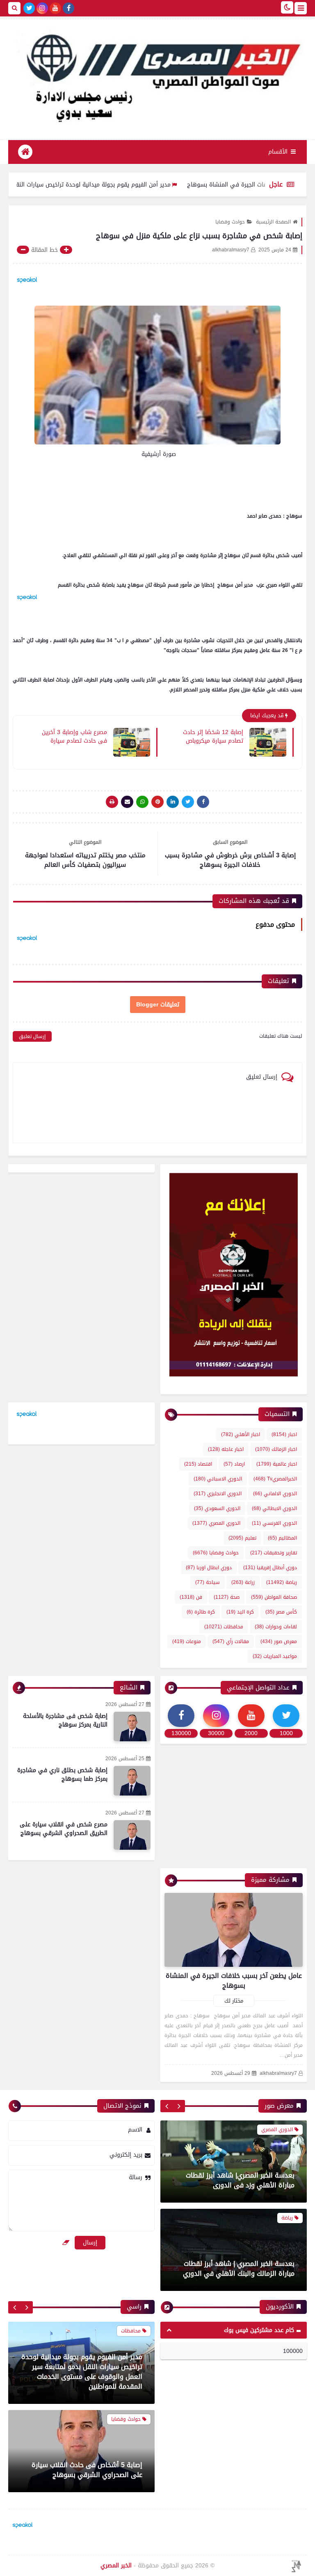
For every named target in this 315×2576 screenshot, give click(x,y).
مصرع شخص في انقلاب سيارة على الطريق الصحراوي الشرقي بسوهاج (64, 1829)
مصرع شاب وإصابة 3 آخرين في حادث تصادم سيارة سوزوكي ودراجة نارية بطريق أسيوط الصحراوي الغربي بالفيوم (74, 736)
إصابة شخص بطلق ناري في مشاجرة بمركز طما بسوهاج (62, 1775)
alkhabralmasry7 (278, 2073)
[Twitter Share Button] (188, 802)
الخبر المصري (116, 2566)
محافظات (224, 1627)
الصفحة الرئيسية (273, 222)
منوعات (187, 1641)
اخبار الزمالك (276, 1449)
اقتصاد (198, 1464)
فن (191, 1597)
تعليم (242, 1538)
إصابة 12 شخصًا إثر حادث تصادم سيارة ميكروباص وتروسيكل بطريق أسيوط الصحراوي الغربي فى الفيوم (208, 736)
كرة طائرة (201, 1612)
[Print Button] (112, 802)
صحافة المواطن (274, 1597)
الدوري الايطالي (274, 1508)
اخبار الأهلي (241, 1434)
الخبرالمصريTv (275, 1479)
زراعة (243, 1582)
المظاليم (282, 1538)
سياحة (208, 1582)
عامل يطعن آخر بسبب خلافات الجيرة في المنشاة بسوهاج (234, 1981)
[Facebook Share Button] (203, 802)
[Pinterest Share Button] (173, 802)
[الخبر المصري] (157, 75)
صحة (227, 1597)
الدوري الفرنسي (274, 1523)
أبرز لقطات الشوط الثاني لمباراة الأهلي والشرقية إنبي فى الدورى (239, 2269)
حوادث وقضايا (230, 222)
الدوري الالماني (275, 1494)
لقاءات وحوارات (276, 1627)
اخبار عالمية (277, 1464)
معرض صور (279, 1641)
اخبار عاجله (226, 1449)
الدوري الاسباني (218, 1479)
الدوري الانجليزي (218, 1494)
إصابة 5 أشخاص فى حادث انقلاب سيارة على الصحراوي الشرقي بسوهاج (87, 2381)
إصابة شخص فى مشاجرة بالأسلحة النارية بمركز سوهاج (65, 1720)
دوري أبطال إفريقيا (270, 1568)
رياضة (282, 1582)
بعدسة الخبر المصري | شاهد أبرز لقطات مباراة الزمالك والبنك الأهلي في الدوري (239, 2180)
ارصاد (234, 1464)
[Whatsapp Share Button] (142, 802)
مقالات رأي (231, 1641)
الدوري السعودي (217, 1508)
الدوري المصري (216, 1523)
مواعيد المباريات (275, 1656)
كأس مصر (281, 1612)
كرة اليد (240, 1612)
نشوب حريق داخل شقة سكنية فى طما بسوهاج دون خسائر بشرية (87, 2470)
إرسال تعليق (32, 1036)
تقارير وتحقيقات (274, 1553)
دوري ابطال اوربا (209, 1568)
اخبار (284, 1434)
